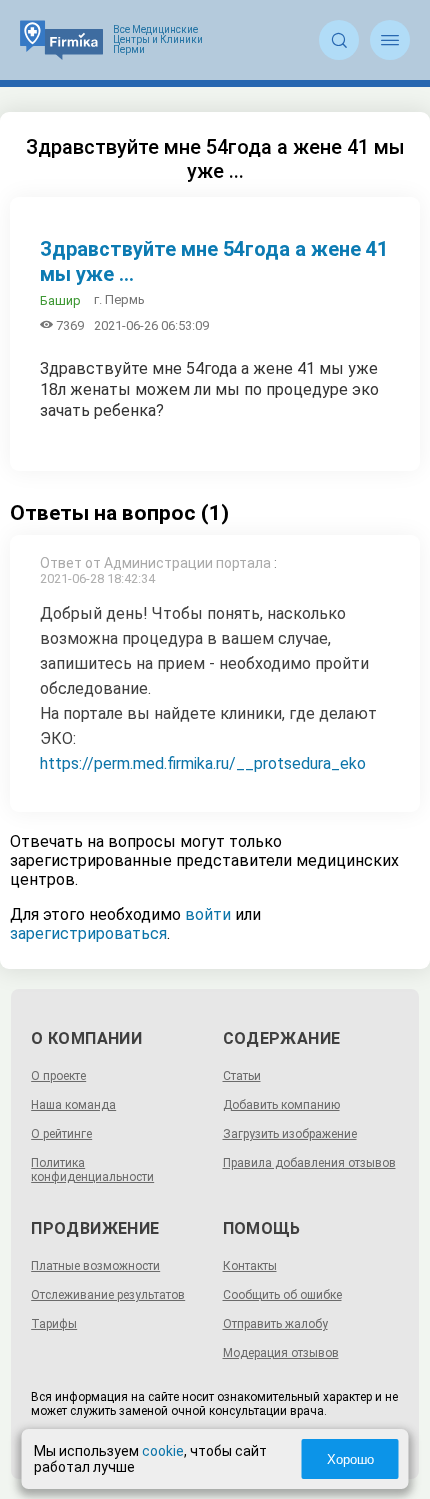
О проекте (58, 1076)
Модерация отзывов (281, 1353)
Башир (60, 300)
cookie (163, 1451)
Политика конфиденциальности (92, 1170)
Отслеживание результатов (108, 1295)
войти (208, 914)
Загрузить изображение (290, 1134)
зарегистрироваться (88, 933)
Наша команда (73, 1105)
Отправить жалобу (275, 1324)
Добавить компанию (281, 1105)
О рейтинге (61, 1134)
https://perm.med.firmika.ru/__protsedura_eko (203, 763)
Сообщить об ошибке (282, 1295)
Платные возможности (95, 1266)
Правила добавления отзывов (309, 1163)
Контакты (250, 1266)
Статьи (242, 1076)
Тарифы (54, 1324)
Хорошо (350, 1459)
